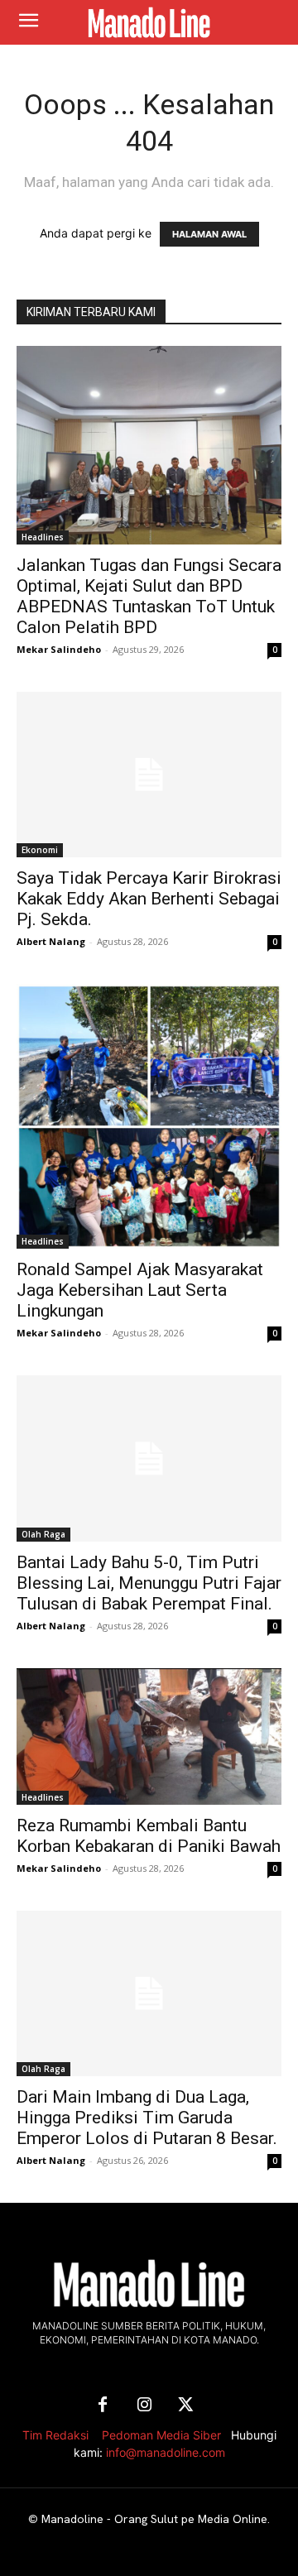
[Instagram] (144, 2406)
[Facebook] (103, 2406)
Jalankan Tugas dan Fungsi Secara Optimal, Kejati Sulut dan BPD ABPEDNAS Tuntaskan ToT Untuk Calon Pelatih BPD (149, 596)
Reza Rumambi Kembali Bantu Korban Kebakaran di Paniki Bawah (149, 1836)
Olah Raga (43, 1534)
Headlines (43, 537)
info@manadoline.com (166, 2452)
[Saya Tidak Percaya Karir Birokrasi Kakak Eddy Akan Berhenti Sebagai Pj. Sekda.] (149, 775)
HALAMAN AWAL (209, 234)
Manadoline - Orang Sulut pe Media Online (154, 2519)
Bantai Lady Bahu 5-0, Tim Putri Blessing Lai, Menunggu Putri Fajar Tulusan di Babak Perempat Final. (149, 1583)
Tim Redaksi (55, 2435)
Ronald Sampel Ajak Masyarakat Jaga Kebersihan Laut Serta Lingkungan (140, 1290)
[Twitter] (185, 2406)
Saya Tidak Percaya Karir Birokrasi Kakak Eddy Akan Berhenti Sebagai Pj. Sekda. (149, 899)
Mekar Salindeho (59, 649)
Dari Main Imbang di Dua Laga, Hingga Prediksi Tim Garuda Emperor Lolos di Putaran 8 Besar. (147, 2118)
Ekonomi (40, 850)
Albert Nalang (51, 941)
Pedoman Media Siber (161, 2435)
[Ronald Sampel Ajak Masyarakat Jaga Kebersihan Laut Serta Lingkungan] (149, 1116)
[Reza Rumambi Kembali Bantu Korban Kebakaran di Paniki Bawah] (149, 1737)
